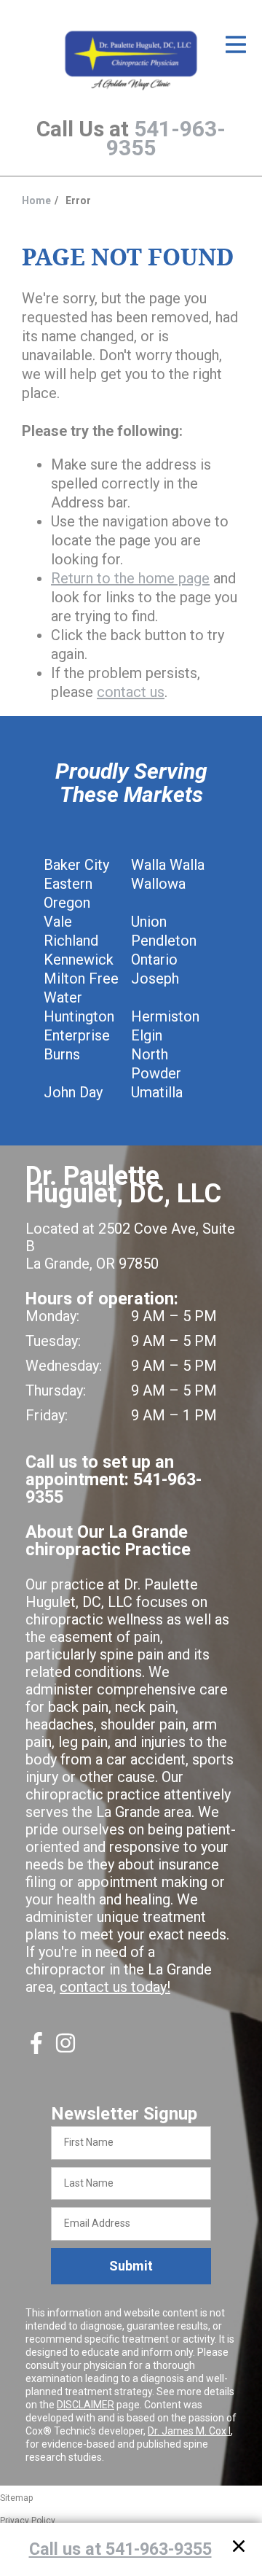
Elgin (147, 1035)
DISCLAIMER (86, 2405)
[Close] (239, 2549)
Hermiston (165, 1016)
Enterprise (77, 1035)
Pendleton (164, 941)
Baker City (76, 865)
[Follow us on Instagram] (65, 2049)
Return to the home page (130, 578)
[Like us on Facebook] (36, 2049)
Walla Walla (168, 865)
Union (149, 922)
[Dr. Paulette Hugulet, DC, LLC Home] (131, 61)
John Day (73, 1092)
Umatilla (157, 1092)
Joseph (155, 978)
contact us (131, 692)
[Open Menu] (236, 44)
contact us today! (115, 1987)
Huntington (79, 1016)
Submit (131, 2266)
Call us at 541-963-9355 (120, 2549)
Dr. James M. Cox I (189, 2431)
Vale (58, 922)
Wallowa (158, 884)
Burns (62, 1054)
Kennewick (79, 960)
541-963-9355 (166, 138)
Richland (71, 941)
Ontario (154, 960)
